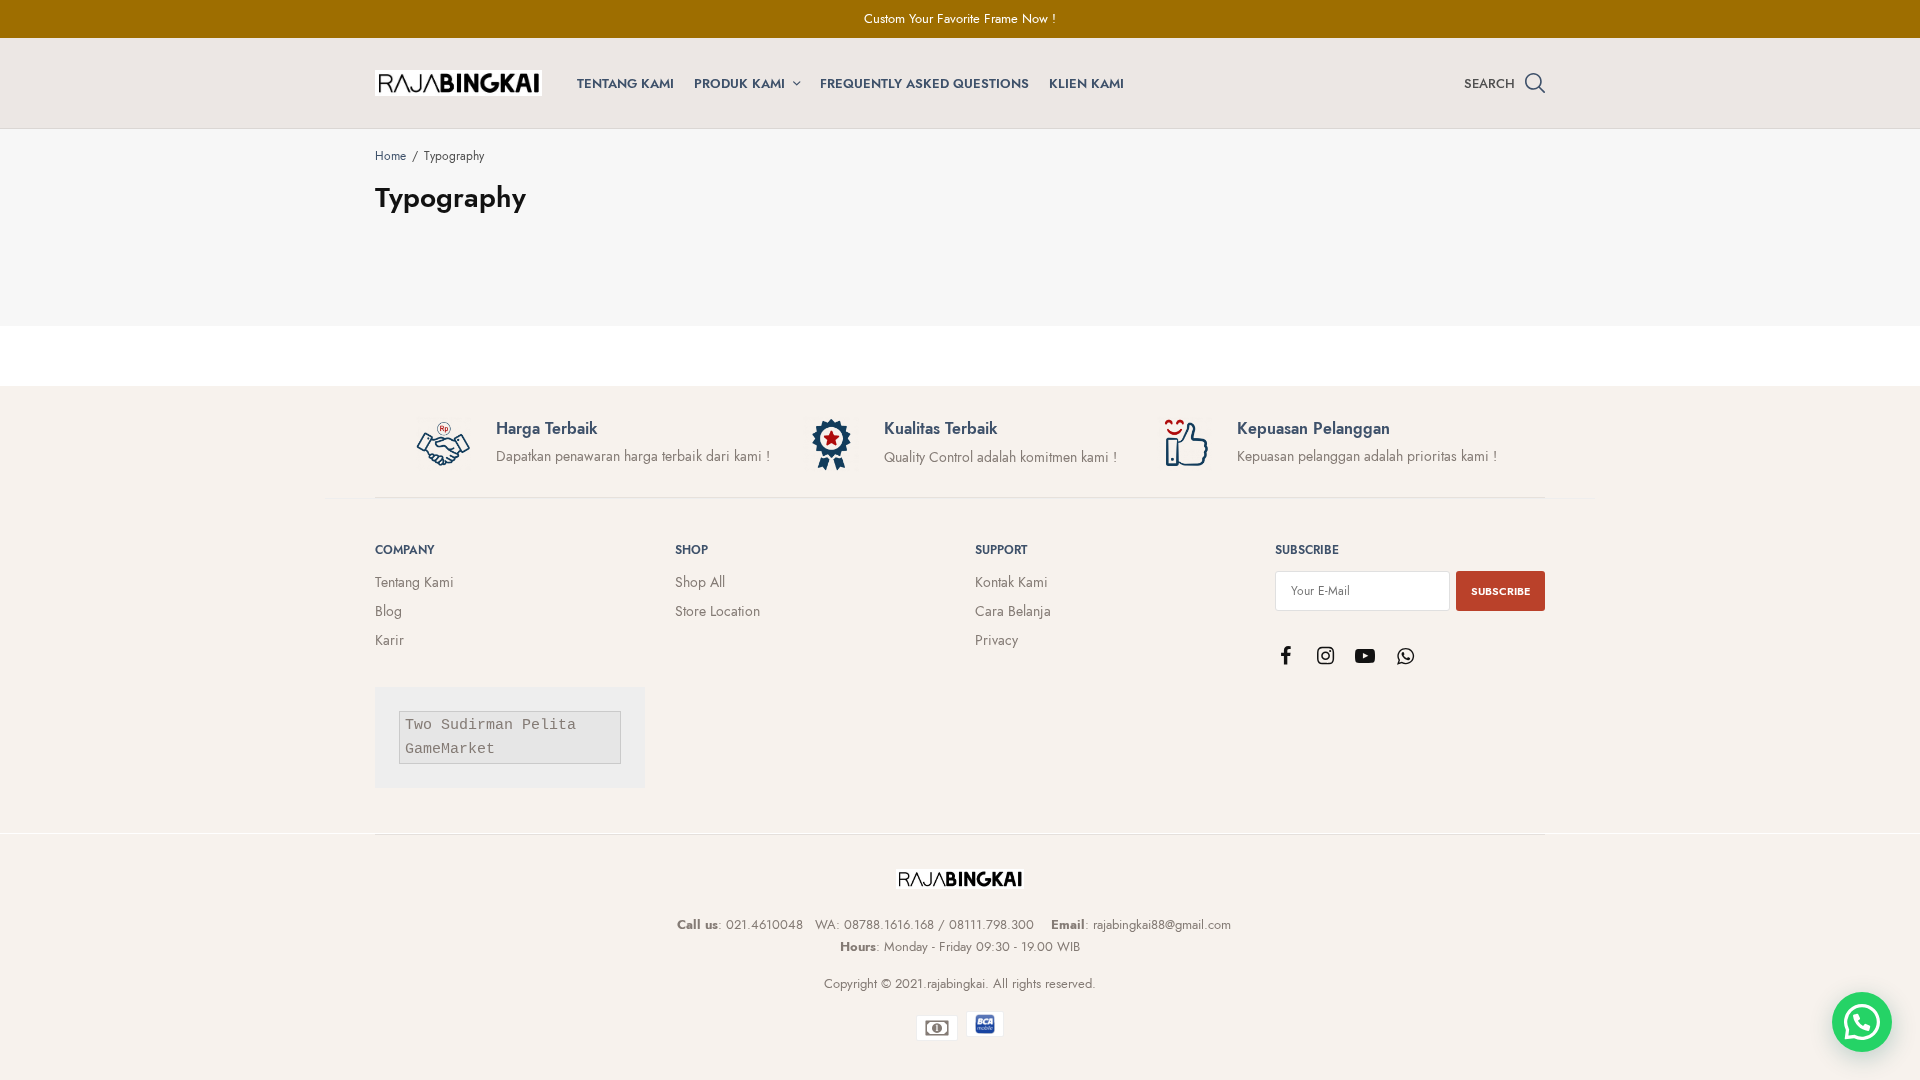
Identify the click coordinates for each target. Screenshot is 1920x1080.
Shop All (700, 582)
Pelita (549, 726)
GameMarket (450, 750)
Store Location (717, 611)
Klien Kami (1086, 83)
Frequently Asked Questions (924, 83)
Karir (389, 640)
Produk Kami (739, 83)
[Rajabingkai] (458, 83)
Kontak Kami (1011, 582)
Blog (388, 611)
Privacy (996, 640)
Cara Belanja (1013, 611)
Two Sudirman (459, 726)
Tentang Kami (625, 83)
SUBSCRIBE (1500, 591)
